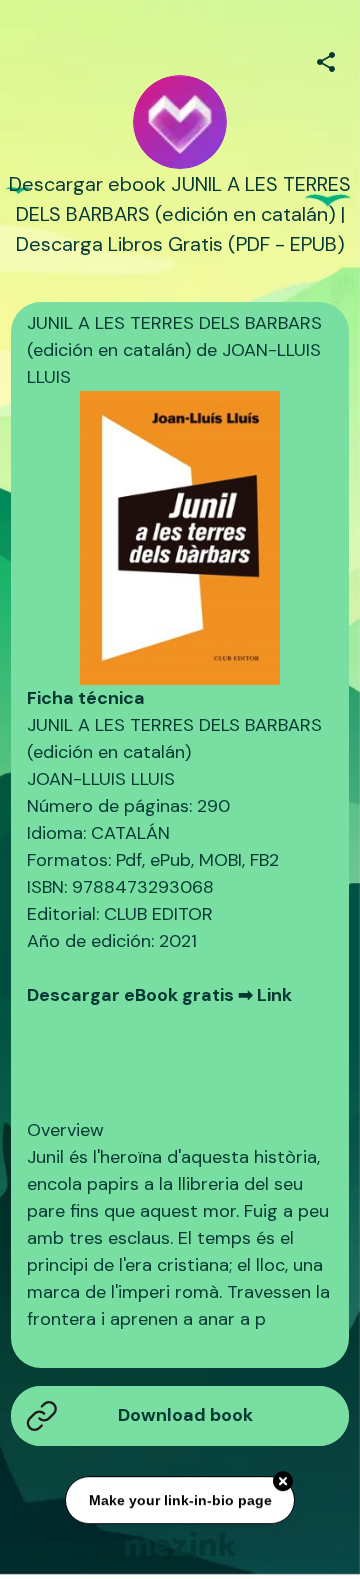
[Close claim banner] (283, 1482)
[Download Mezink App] (180, 1543)
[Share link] (326, 59)
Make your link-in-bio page (179, 1500)
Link (274, 995)
